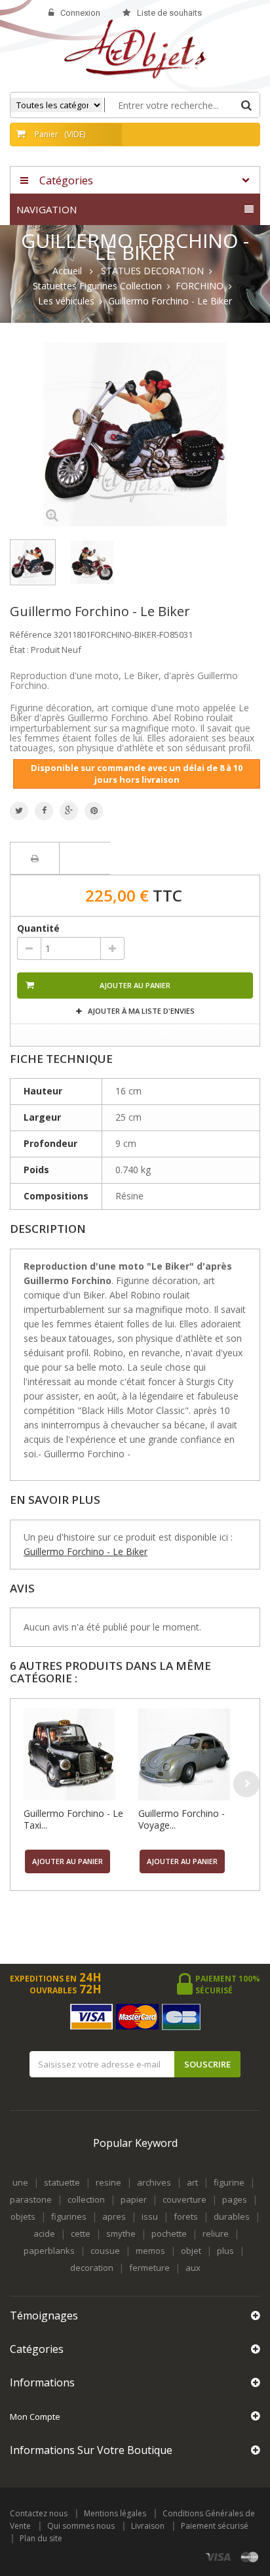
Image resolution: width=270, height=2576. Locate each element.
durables (232, 2216)
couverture (184, 2199)
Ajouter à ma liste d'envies (140, 1011)
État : (19, 650)
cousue (105, 2251)
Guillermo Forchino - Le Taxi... (73, 1819)
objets (23, 2216)
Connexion (80, 13)
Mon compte (35, 2417)
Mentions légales (115, 2513)
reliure (216, 2233)
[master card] (250, 2557)
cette (81, 2233)
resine (108, 2182)
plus (225, 2251)
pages (235, 2199)
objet (191, 2251)
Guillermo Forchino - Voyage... (182, 1819)
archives (154, 2182)
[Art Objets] (135, 48)
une (20, 2182)
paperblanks (49, 2251)
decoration (92, 2268)
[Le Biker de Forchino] (33, 562)
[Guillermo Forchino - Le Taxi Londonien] (78, 1755)
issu (150, 2216)
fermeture (149, 2268)
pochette (169, 2233)
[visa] (219, 2557)
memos (150, 2251)
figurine (229, 2182)
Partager (44, 811)
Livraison (148, 2526)
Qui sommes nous (81, 2526)
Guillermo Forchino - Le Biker (86, 1551)
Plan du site (41, 2538)
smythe (121, 2233)
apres (114, 2216)
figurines (69, 2216)
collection (86, 2199)
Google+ (69, 811)
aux (193, 2268)
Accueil (67, 271)
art (192, 2182)
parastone (31, 2199)
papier (134, 2199)
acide (44, 2233)
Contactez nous (39, 2513)
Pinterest (94, 811)
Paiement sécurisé (215, 2526)
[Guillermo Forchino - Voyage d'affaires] (192, 1755)
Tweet (19, 811)
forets (186, 2216)
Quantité (38, 928)
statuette (62, 2182)
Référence (31, 634)
